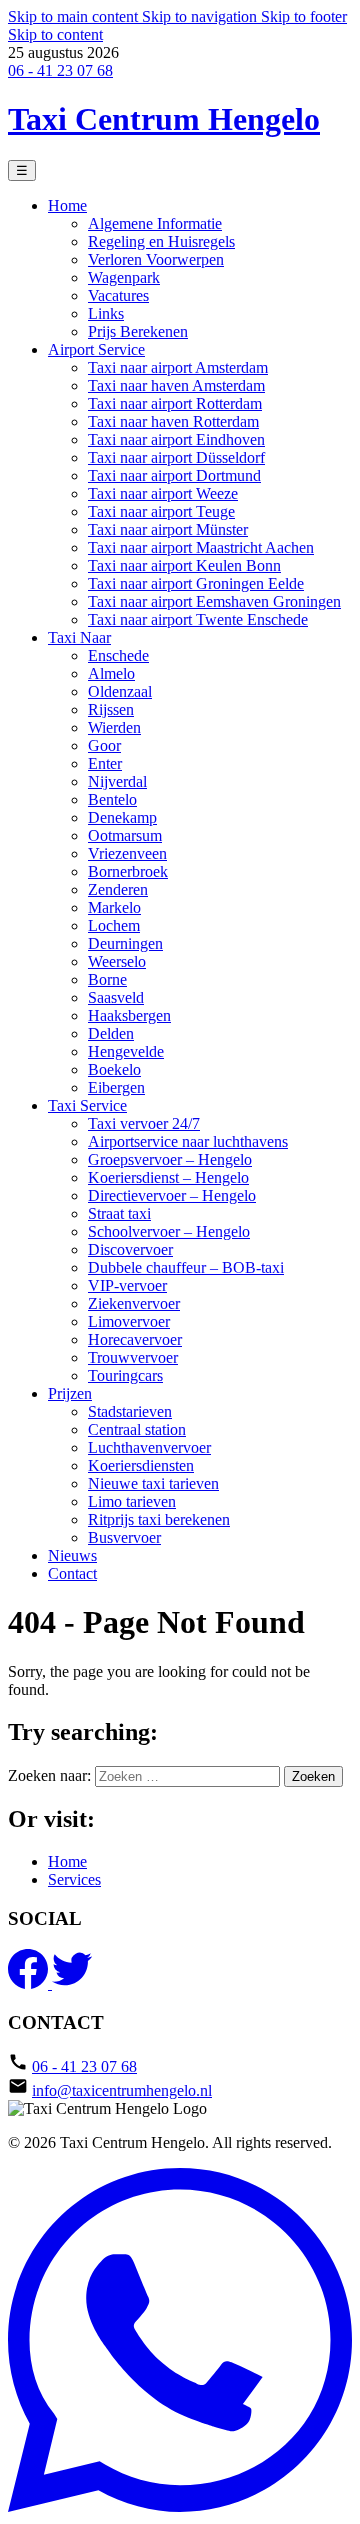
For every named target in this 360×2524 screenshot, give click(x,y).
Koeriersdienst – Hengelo (168, 1177)
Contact (72, 1573)
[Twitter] (72, 1983)
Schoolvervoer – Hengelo (169, 1231)
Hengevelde (126, 1051)
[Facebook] (30, 1983)
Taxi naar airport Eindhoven (176, 439)
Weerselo (117, 961)
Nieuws (72, 1555)
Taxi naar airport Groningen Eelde (196, 583)
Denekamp (122, 817)
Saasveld (116, 997)
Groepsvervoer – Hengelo (170, 1159)
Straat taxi (119, 1213)
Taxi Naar (79, 637)
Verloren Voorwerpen (156, 259)
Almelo (111, 673)
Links (106, 313)
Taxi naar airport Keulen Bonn (184, 565)
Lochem (114, 925)
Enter (105, 763)
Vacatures (118, 295)
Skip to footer (304, 16)
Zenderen (118, 889)
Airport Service (96, 349)
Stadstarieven (130, 1411)
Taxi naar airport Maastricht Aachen (201, 547)
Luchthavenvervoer (149, 1447)
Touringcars (125, 1375)
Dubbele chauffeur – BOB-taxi (186, 1267)
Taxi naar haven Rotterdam (173, 421)
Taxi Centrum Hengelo (164, 119)
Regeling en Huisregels (161, 241)
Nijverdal (117, 781)
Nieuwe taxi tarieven (153, 1483)
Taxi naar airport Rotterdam (175, 403)
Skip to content (55, 34)
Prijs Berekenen (138, 331)
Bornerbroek (128, 871)
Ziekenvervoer (134, 1303)
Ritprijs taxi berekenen (159, 1519)
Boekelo (114, 1069)
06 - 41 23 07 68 (60, 70)
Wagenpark (124, 277)
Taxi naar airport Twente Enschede (198, 619)
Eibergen (116, 1087)
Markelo (114, 907)
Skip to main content (75, 16)
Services (74, 1879)
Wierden (114, 727)
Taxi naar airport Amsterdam (178, 367)
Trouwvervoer (133, 1357)
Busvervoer (124, 1537)
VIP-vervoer (127, 1285)
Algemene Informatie (155, 223)
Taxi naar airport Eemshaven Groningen (214, 601)
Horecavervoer (135, 1339)
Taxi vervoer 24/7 (144, 1123)
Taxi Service (87, 1105)
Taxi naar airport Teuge (161, 511)
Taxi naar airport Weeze (163, 493)
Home (67, 205)
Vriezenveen (127, 853)
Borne (107, 979)
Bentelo (112, 799)
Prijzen (70, 1393)
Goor (104, 745)
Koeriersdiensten (141, 1465)
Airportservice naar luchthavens (188, 1141)
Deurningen (125, 943)
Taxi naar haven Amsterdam (176, 385)
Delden (111, 1033)
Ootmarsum (125, 835)
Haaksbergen (129, 1015)
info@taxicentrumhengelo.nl (122, 2090)
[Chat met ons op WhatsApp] (180, 2506)
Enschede (118, 655)
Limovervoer (129, 1321)
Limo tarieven (132, 1501)
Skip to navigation (201, 16)
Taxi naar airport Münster (168, 529)
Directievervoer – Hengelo (172, 1195)
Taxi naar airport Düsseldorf (176, 457)
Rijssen (111, 709)
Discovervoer (130, 1249)
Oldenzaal (120, 691)
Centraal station (137, 1429)
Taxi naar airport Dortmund (174, 475)
